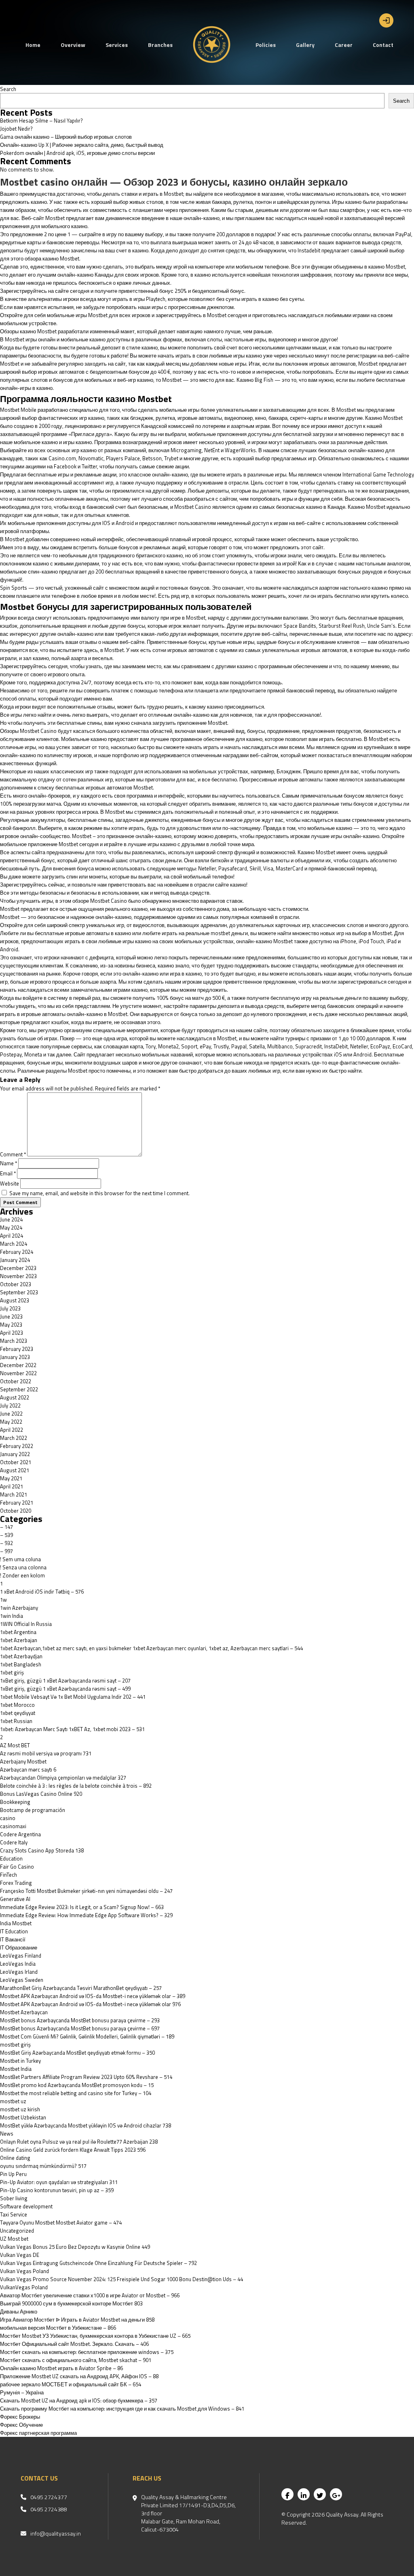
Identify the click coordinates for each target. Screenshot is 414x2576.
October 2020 (16, 1511)
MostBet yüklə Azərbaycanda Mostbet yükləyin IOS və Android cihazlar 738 (86, 2125)
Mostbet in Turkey (20, 2061)
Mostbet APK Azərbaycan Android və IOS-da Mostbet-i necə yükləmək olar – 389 (93, 1996)
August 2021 (15, 1470)
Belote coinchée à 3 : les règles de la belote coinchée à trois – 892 (76, 1786)
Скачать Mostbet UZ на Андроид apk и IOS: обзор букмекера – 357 (79, 2400)
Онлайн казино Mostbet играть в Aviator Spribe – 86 (61, 2368)
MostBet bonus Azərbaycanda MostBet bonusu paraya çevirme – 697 (80, 2028)
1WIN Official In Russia (26, 1624)
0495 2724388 (49, 2509)
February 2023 (17, 1349)
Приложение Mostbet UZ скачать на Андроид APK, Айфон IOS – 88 (79, 2376)
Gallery (305, 45)
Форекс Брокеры (20, 2417)
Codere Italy (14, 1842)
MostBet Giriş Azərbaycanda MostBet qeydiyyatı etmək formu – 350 (77, 2053)
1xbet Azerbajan (19, 1640)
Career (344, 45)
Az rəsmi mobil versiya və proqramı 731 (46, 1753)
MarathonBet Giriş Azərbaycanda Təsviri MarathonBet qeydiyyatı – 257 (81, 1988)
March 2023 (14, 1341)
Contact (383, 45)
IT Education (14, 1931)
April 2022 (12, 1430)
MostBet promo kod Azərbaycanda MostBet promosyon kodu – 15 (77, 2085)
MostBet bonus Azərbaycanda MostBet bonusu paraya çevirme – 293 (80, 2020)
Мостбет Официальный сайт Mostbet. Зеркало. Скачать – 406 (74, 2344)
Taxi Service (14, 2214)
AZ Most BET (15, 1745)
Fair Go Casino (17, 1867)
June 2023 (11, 1317)
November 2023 (18, 1276)
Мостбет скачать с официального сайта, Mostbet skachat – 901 (76, 2360)
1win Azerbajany (19, 1608)
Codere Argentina (20, 1834)
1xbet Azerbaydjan (21, 1656)
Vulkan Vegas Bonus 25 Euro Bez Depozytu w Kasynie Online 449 (75, 2247)
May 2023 (11, 1325)
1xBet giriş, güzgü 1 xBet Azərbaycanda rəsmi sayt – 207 (65, 1681)
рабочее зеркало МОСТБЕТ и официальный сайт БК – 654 (71, 2384)
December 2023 (18, 1268)
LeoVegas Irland (19, 1972)
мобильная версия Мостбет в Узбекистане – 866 (58, 2328)
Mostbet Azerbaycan (24, 2012)
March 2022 (14, 1438)
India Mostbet (16, 1923)
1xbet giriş (12, 1672)
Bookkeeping (15, 1802)
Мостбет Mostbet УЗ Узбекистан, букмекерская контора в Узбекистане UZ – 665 (95, 2336)
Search (8, 89)
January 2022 (15, 1454)
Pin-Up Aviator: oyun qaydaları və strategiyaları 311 (59, 2182)
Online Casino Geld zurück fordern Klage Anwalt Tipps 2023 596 (73, 2150)
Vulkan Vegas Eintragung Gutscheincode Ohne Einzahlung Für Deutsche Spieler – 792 (98, 2263)
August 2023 (15, 1300)
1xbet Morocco (17, 1705)
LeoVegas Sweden (22, 1980)
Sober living (14, 2198)
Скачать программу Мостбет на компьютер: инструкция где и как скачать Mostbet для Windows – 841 (122, 2409)
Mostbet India (16, 2069)
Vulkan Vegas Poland (24, 2271)
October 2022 (16, 1381)
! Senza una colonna (23, 1567)
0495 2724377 (49, 2497)
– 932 (6, 1543)
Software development (26, 2206)
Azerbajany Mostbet (23, 1761)
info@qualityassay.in (56, 2534)
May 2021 (11, 1478)
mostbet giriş (15, 2045)
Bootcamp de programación (33, 1810)
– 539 (6, 1535)
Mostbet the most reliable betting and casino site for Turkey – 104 (76, 2093)
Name (8, 1163)
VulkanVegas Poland (24, 2287)
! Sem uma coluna (20, 1559)
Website (10, 1183)
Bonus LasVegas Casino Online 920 (41, 1794)
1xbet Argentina (18, 1632)
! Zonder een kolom (22, 1575)
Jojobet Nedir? (16, 129)
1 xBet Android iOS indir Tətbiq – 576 (42, 1592)
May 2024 (11, 1228)
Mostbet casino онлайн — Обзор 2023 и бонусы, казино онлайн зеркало (174, 182)
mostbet (221, 933)
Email (8, 1173)
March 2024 (14, 1244)
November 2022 (18, 1373)
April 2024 (12, 1236)
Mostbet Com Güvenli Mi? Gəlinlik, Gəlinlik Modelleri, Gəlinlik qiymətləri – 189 (87, 2036)
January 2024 (15, 1260)
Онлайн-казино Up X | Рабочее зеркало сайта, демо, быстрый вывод (82, 145)
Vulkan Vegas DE (20, 2255)
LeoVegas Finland (21, 1956)
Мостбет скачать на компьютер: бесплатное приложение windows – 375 (87, 2352)
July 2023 (10, 1308)
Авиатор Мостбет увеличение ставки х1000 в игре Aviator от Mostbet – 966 (90, 2295)
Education (11, 1858)
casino (8, 1818)
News (7, 2134)
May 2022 (11, 1422)
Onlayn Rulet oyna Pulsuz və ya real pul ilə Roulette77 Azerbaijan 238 (79, 2142)
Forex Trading (16, 1883)
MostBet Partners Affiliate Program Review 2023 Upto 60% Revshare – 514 (86, 2077)
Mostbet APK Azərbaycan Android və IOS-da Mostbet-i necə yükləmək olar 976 (90, 2004)
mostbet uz (13, 2101)
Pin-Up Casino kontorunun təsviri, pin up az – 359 (57, 2190)
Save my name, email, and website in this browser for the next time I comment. (99, 1193)
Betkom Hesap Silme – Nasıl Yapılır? (41, 121)
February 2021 (17, 1503)
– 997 (6, 1551)
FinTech (8, 1875)
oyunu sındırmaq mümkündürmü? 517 (43, 2166)
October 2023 (16, 1284)
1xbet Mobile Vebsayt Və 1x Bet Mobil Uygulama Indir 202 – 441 (73, 1697)
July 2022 (10, 1405)
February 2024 (17, 1252)
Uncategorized (17, 2231)
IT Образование (19, 1947)
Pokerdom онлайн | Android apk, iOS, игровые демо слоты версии (77, 153)
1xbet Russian (16, 1721)
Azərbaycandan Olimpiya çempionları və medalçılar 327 (63, 1778)
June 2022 (11, 1414)
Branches (160, 45)
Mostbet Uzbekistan (23, 2117)
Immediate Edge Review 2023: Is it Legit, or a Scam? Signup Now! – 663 (82, 1907)
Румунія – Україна (22, 2392)
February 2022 (17, 1446)
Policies (266, 45)
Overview (73, 45)
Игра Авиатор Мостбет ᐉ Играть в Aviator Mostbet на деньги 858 (77, 2320)
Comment (13, 1154)
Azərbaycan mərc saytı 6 (28, 1770)
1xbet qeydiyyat (18, 1713)
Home (33, 45)
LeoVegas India (18, 1964)
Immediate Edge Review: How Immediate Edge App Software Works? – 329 (86, 1915)
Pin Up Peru (13, 2174)
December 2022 (18, 1365)
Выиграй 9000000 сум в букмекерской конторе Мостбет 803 (71, 2303)
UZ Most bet (14, 2239)
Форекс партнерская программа (38, 2433)
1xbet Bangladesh (21, 1664)
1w (3, 1600)
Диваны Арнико (19, 2311)
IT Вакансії (13, 1939)
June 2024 (11, 1219)
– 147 (6, 1527)
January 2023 (15, 1357)
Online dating (15, 2158)
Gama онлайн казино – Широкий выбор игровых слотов (66, 137)
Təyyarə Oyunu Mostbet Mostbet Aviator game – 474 (61, 2223)
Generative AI (15, 1899)
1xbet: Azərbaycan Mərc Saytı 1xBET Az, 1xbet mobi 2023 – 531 (72, 1729)
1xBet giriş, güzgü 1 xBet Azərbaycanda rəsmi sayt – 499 (65, 1689)
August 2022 (15, 1397)
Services (117, 45)
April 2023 (12, 1333)
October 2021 (16, 1462)
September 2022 (19, 1389)
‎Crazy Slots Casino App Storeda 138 (42, 1850)
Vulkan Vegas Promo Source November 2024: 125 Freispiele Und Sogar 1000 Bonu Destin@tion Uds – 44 (121, 2279)
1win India (12, 1616)
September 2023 (19, 1292)
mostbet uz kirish (20, 2109)
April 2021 (12, 1486)
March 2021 (14, 1494)
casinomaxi (13, 1826)
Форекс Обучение (21, 2425)
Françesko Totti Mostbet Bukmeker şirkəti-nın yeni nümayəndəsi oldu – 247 (86, 1891)
